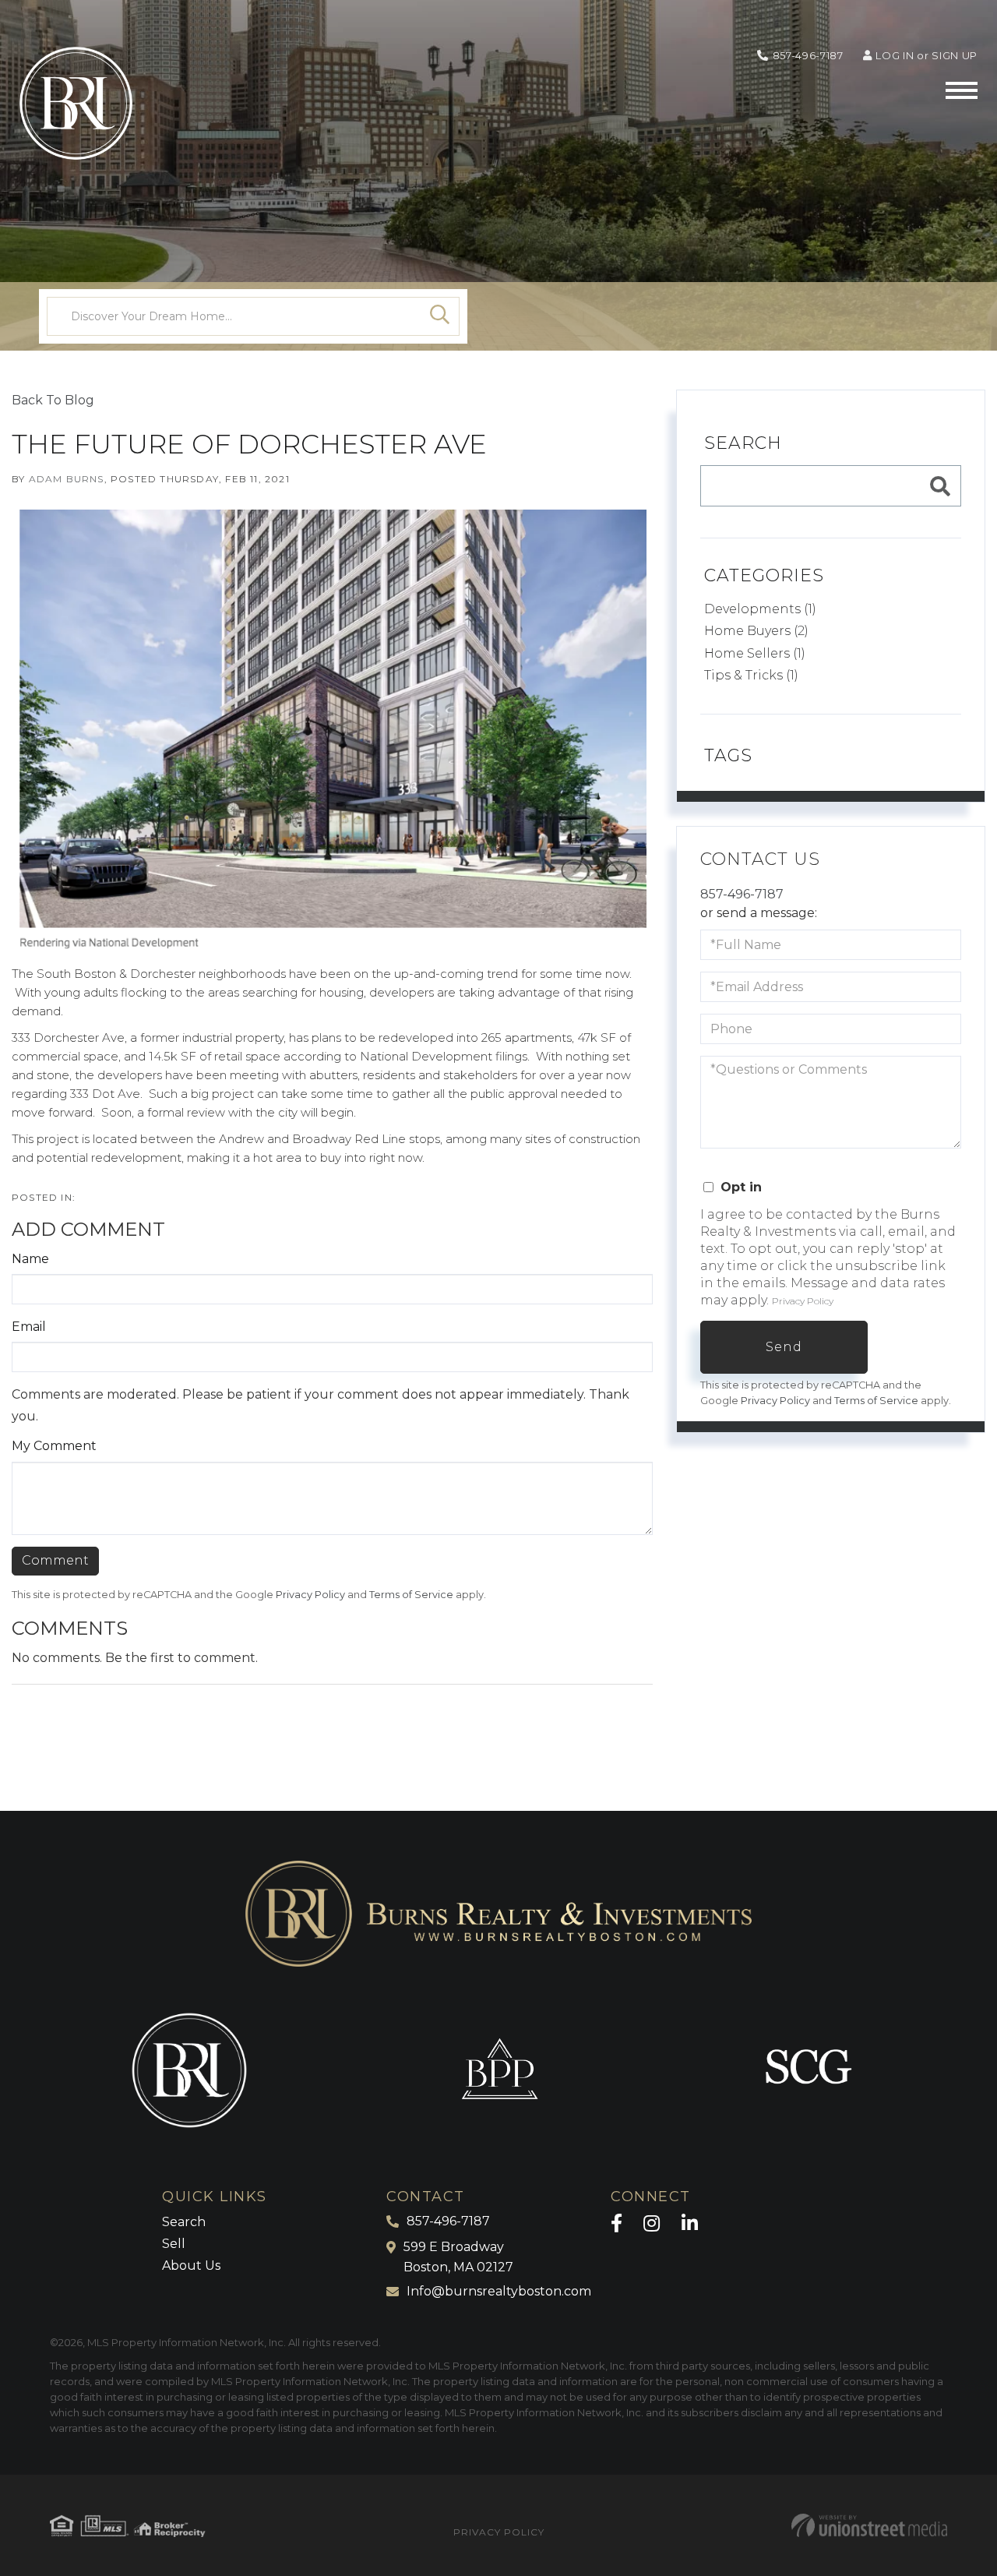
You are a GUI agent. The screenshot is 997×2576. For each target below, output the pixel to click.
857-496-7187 (808, 55)
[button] (440, 316)
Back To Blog (53, 400)
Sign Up (955, 55)
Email (29, 1327)
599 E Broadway (458, 2257)
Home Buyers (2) (756, 631)
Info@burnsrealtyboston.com (499, 2291)
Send (784, 1347)
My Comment (54, 1446)
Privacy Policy (310, 1595)
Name (30, 1259)
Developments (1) (760, 609)
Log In (895, 55)
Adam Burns (67, 479)
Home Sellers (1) (755, 653)
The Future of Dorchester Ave (249, 444)
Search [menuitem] (184, 2222)
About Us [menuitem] (191, 2265)
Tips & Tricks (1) (751, 675)
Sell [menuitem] (174, 2244)
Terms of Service (411, 1595)
